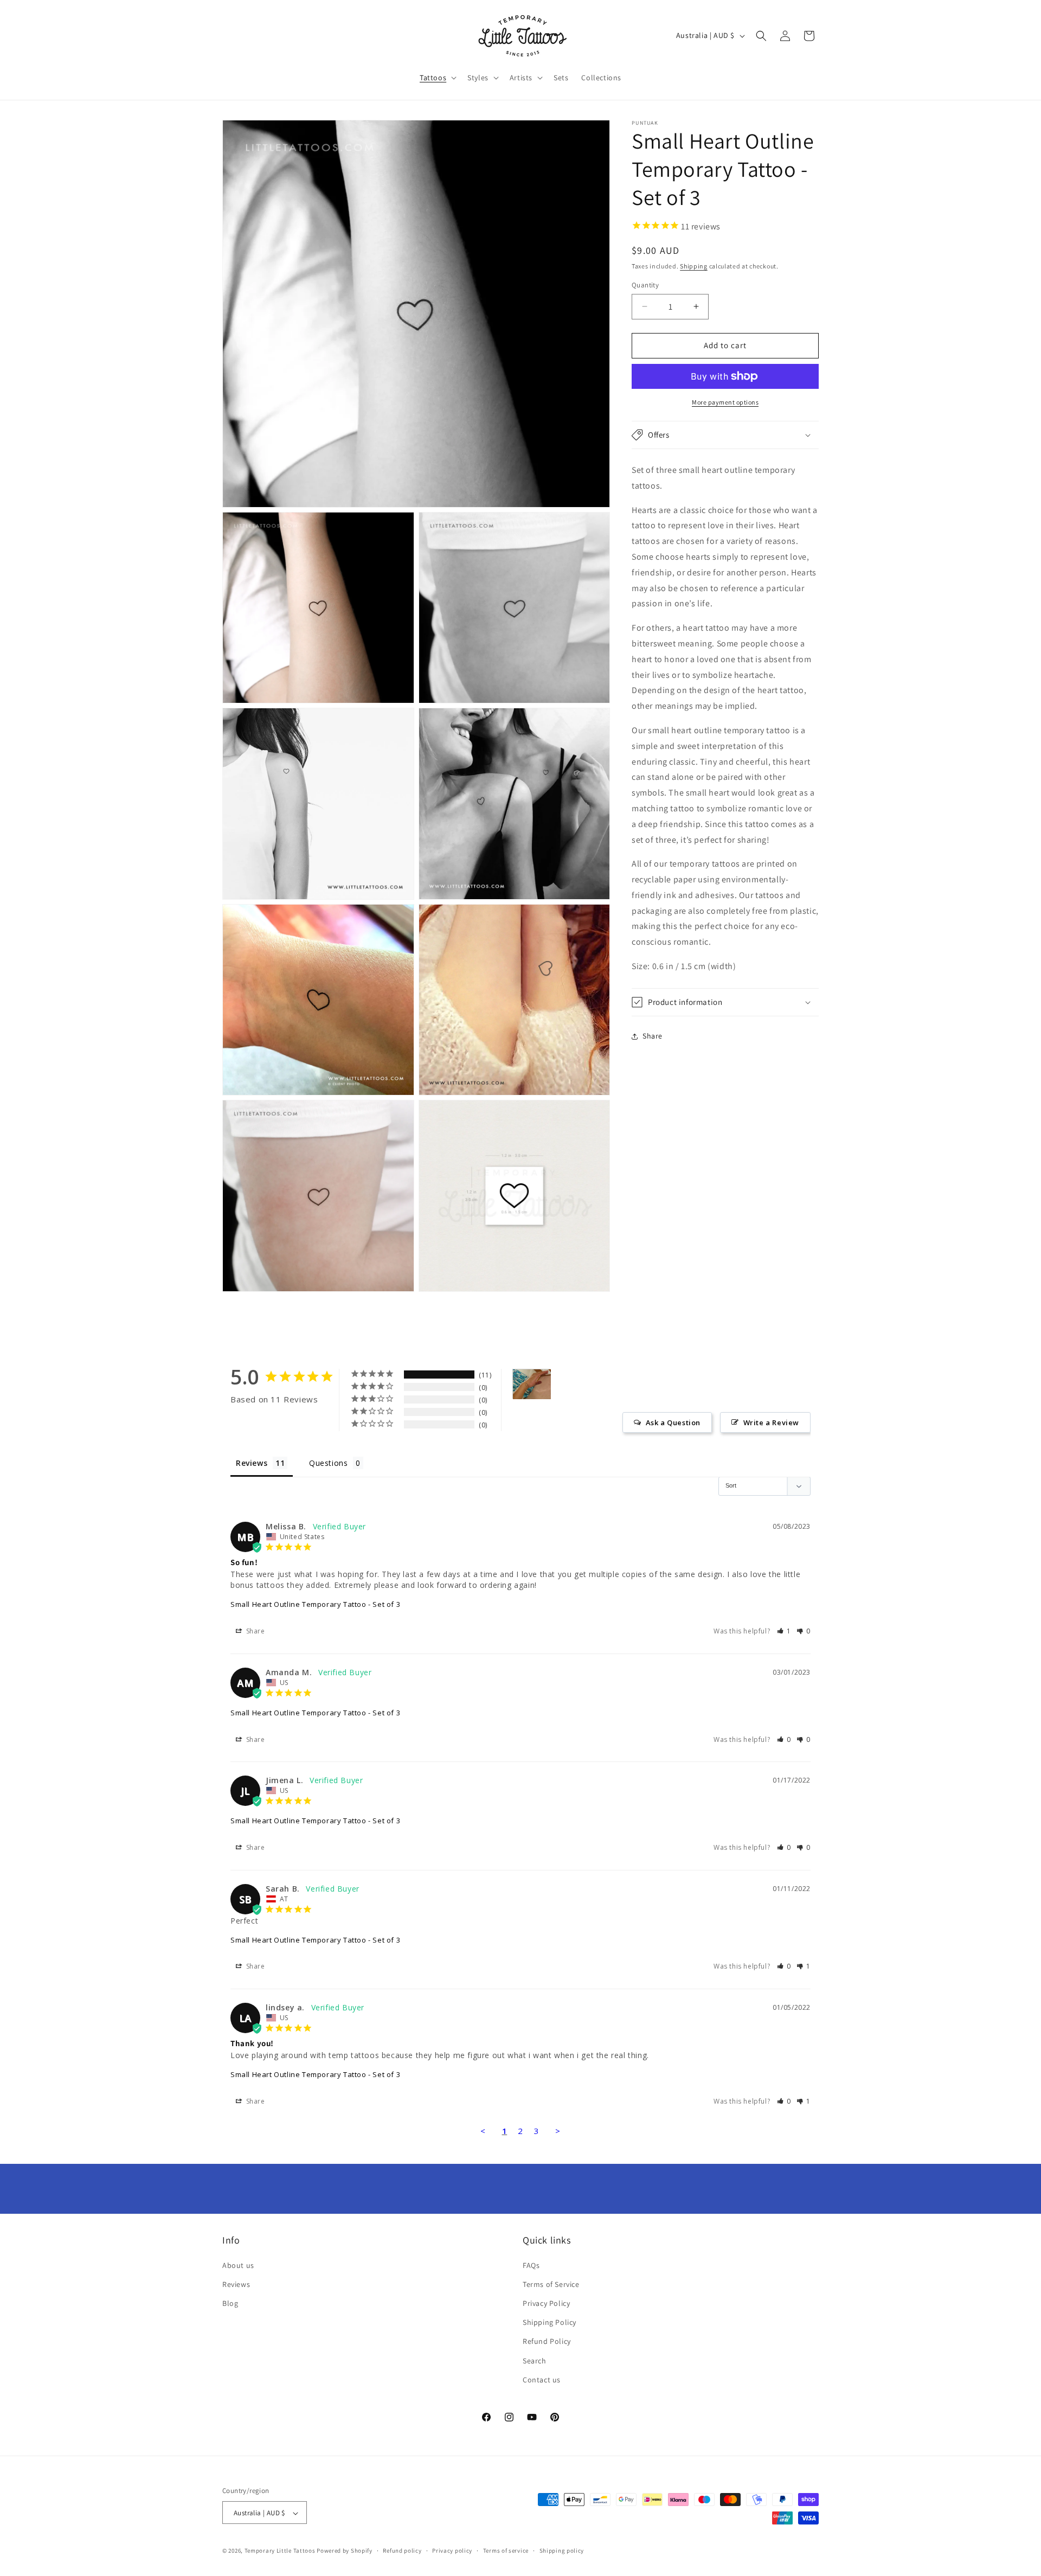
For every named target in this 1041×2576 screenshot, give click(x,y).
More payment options (725, 402)
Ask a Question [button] (673, 1422)
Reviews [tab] (252, 1463)
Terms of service (506, 2551)
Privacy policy (452, 2551)
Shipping (694, 266)
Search (535, 2361)
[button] (437, 78)
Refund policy (402, 2551)
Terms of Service (551, 2284)
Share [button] (653, 1036)
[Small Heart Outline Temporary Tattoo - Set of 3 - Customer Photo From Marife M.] (532, 1384)
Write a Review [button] (771, 1422)
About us (238, 2265)
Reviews (236, 2284)
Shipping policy (562, 2551)
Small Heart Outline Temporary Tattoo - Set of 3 (315, 1604)
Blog (230, 2303)
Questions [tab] (328, 1463)
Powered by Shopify (345, 2551)
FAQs (531, 2265)
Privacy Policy (546, 2303)
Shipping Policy (550, 2322)
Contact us (542, 2380)
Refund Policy (547, 2342)
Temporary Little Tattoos (280, 2551)
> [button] (558, 2131)
